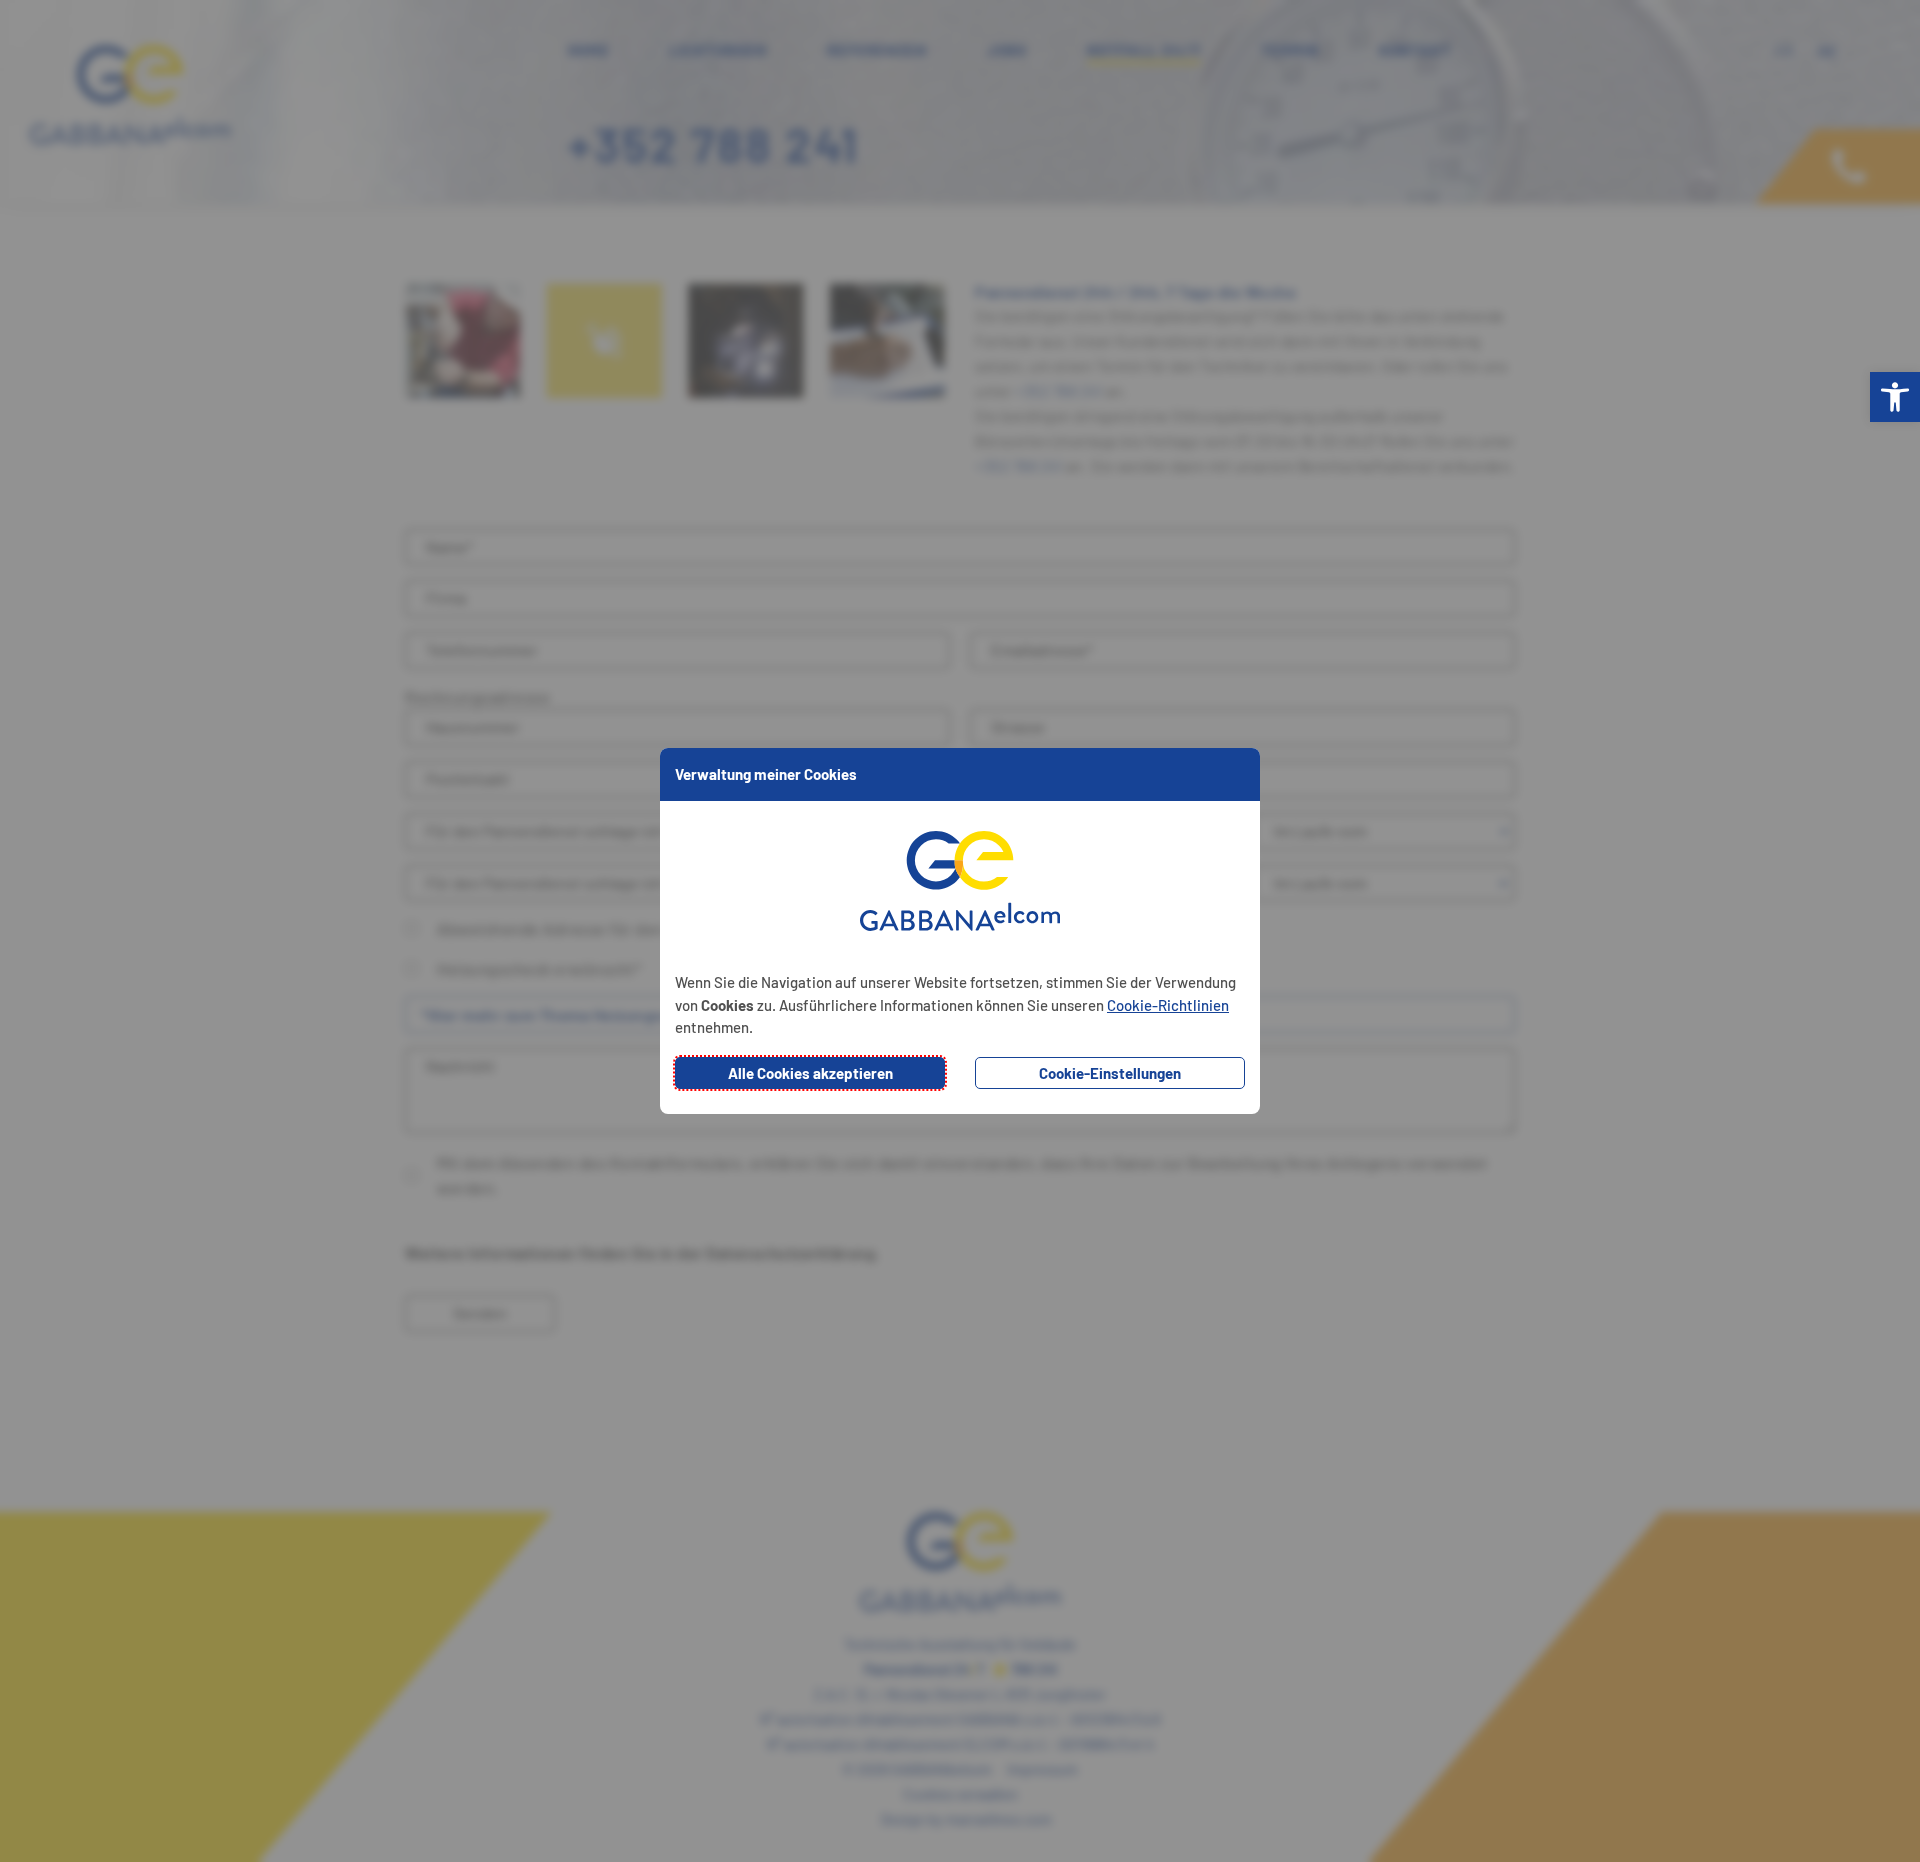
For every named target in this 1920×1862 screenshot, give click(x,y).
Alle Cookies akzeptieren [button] (810, 1073)
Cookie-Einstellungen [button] (1110, 1073)
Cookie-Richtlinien (1168, 1005)
